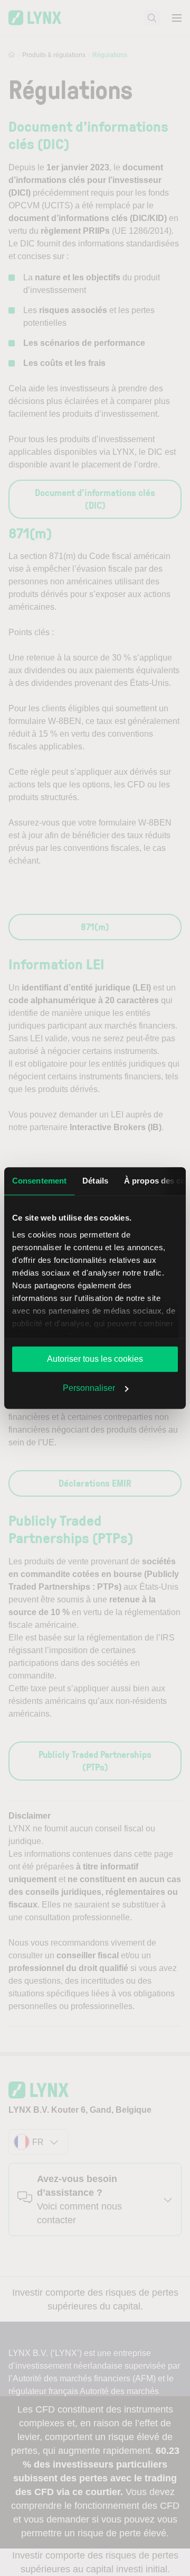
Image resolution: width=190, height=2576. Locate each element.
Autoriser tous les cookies (95, 1359)
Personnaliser (89, 1388)
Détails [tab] (95, 1181)
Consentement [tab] (39, 1181)
